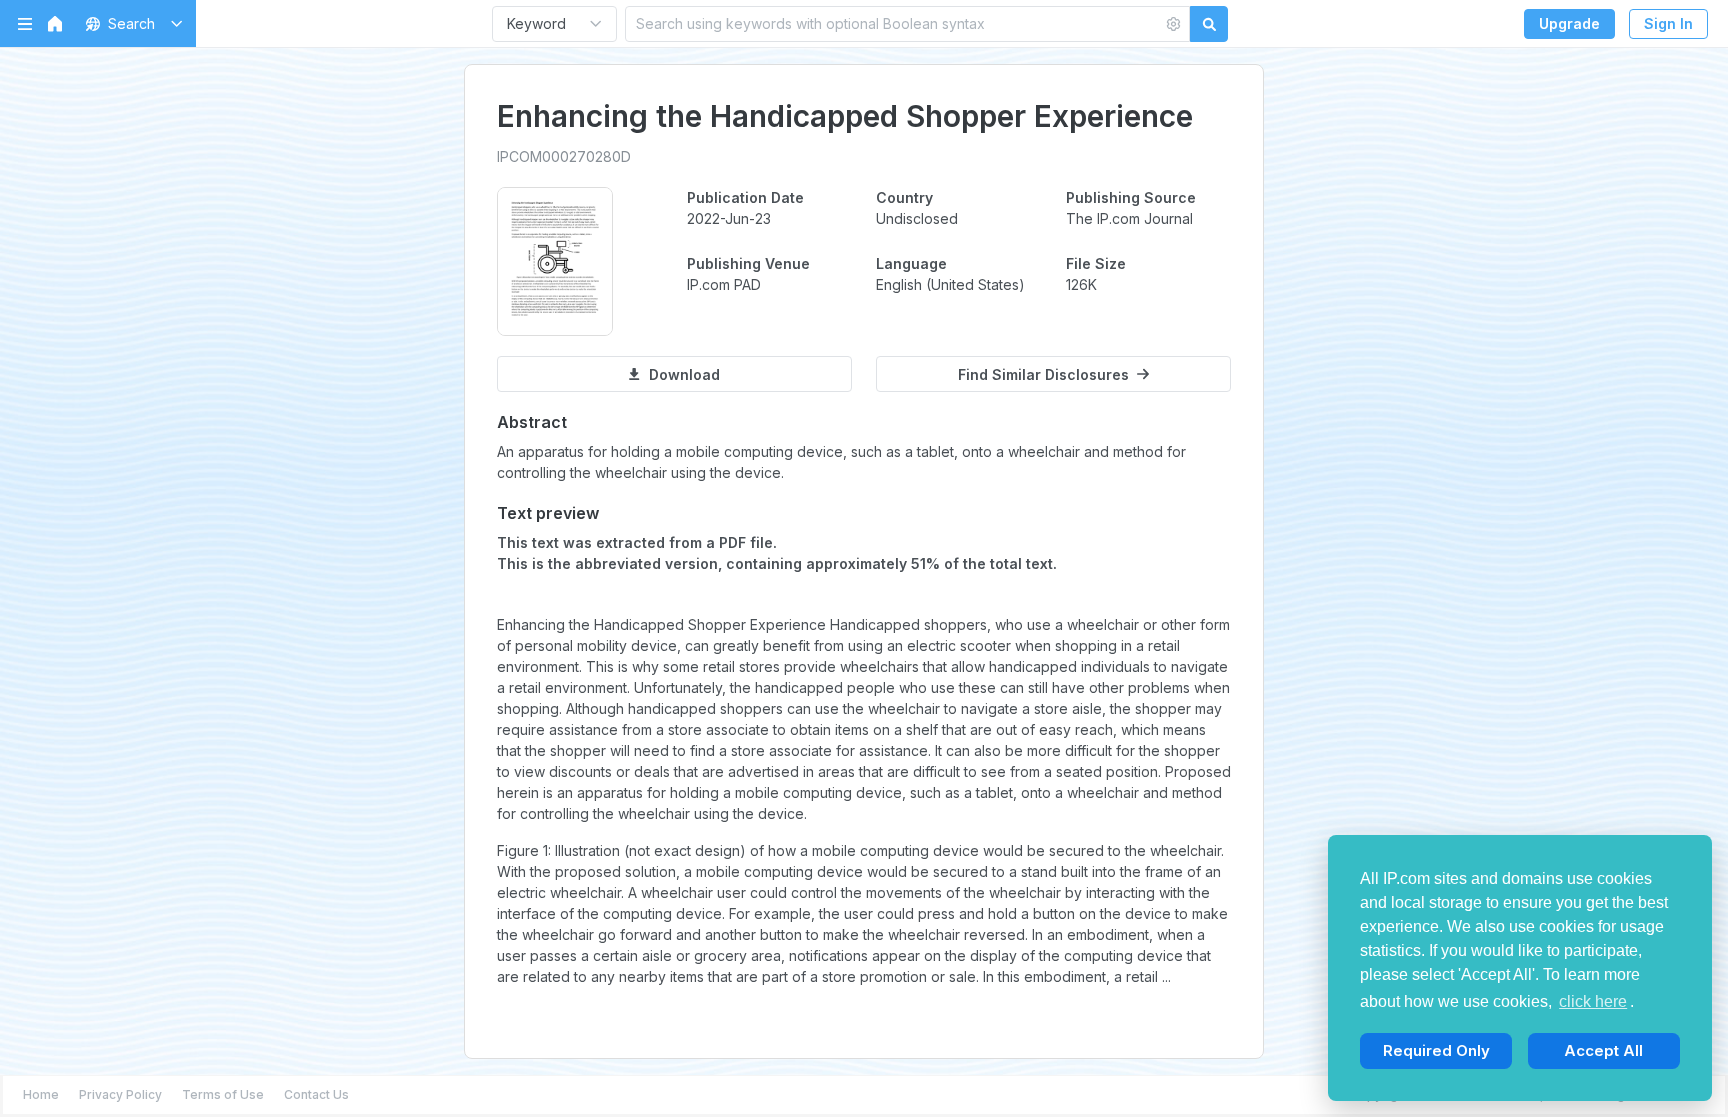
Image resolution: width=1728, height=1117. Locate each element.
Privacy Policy (120, 1094)
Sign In (1668, 23)
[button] (130, 23)
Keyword (536, 23)
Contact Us (316, 1094)
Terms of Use (223, 1094)
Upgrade (1569, 23)
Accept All (1603, 1050)
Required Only (1436, 1050)
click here (1593, 1001)
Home (41, 1094)
